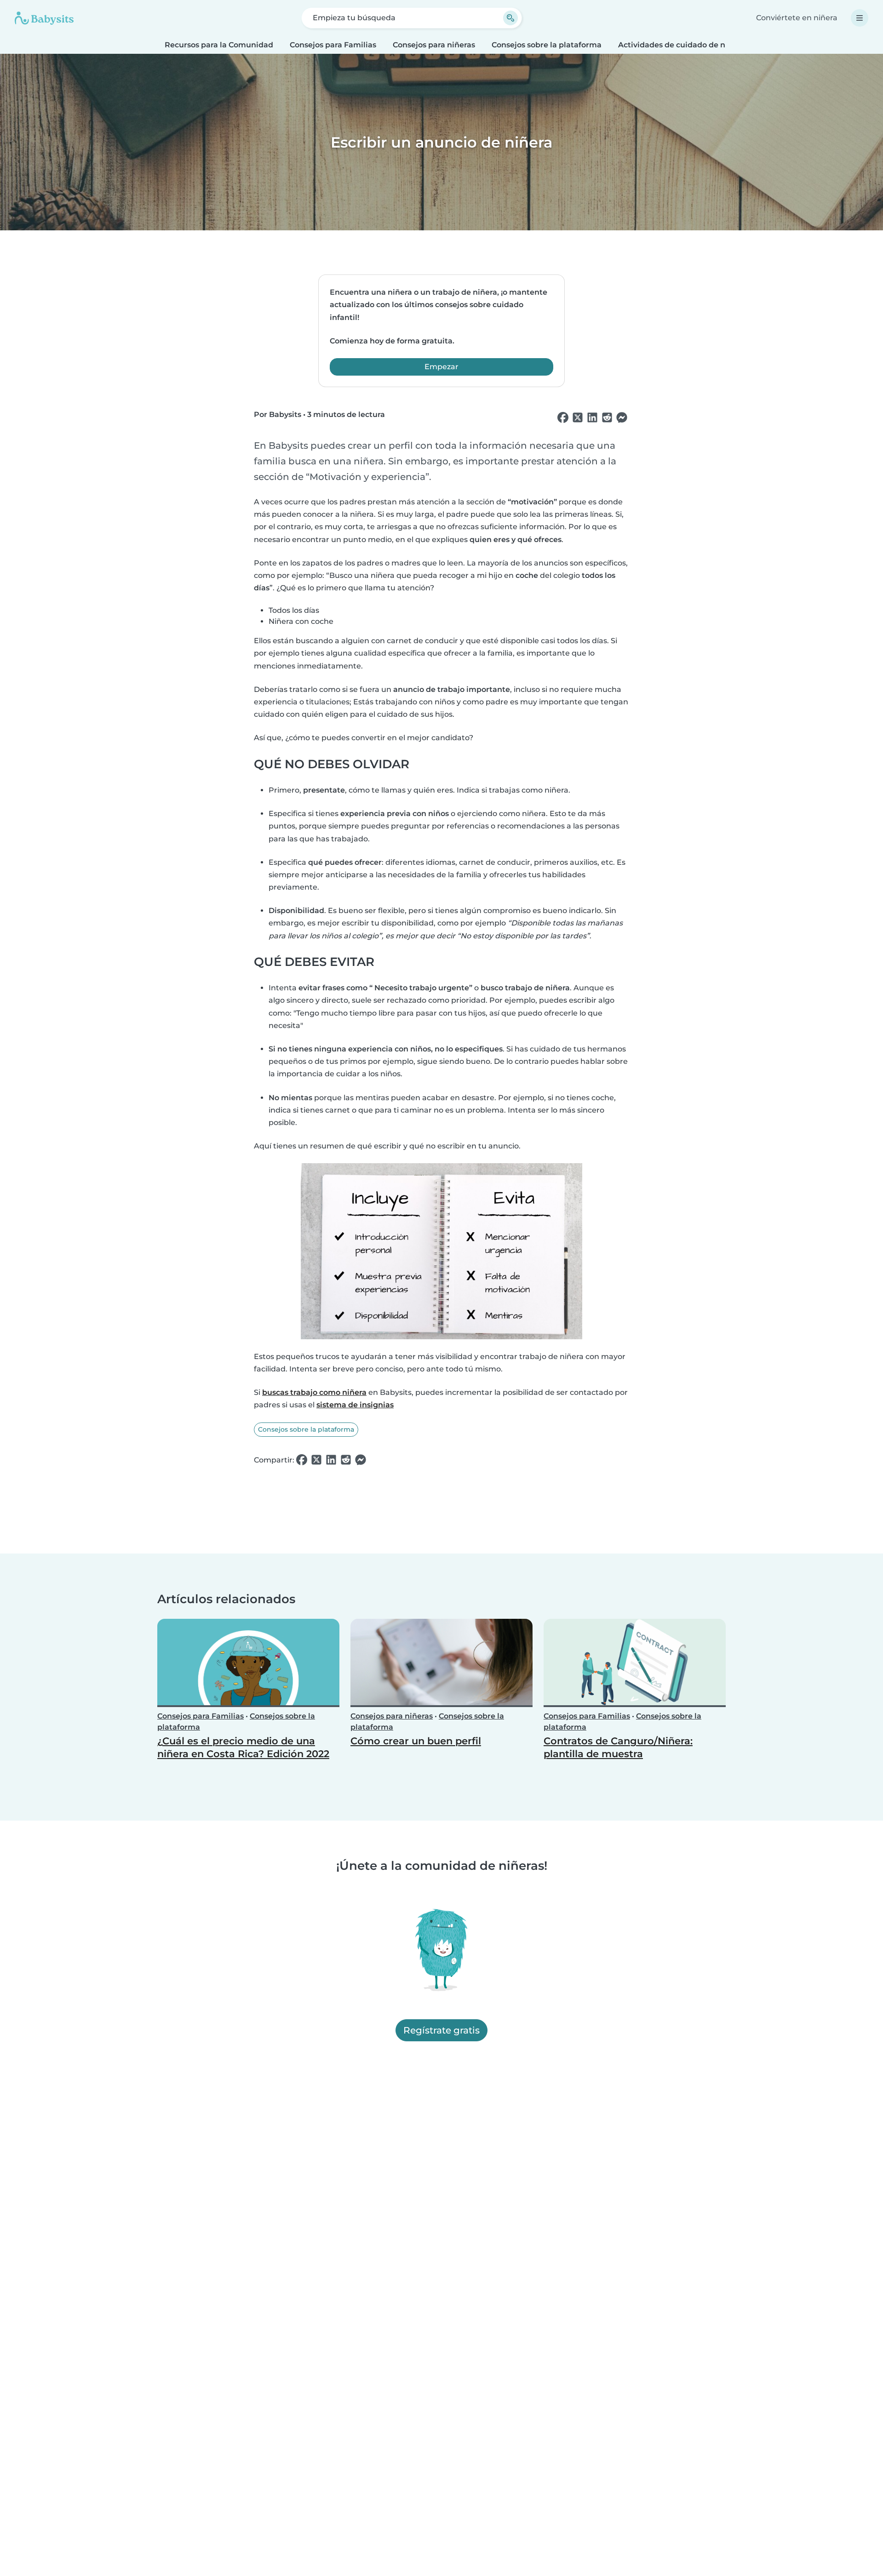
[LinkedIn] (592, 418)
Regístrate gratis (441, 2031)
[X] (578, 418)
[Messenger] (622, 418)
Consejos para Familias (333, 45)
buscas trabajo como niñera (314, 1392)
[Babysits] (44, 18)
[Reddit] (607, 418)
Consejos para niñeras (434, 45)
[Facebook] (563, 418)
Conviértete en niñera (797, 18)
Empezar (441, 367)
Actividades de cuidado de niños (679, 45)
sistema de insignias (355, 1405)
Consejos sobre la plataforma (547, 45)
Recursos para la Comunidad (219, 45)
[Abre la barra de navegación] (860, 18)
